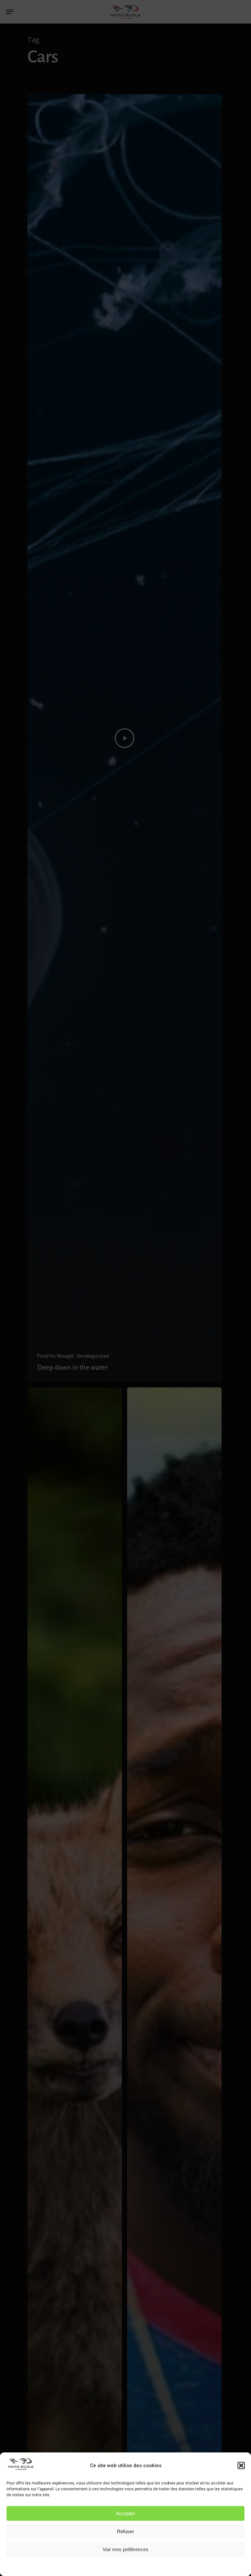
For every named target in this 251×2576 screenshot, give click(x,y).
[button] (241, 2466)
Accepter (126, 2513)
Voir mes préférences (125, 2549)
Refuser (125, 2531)
